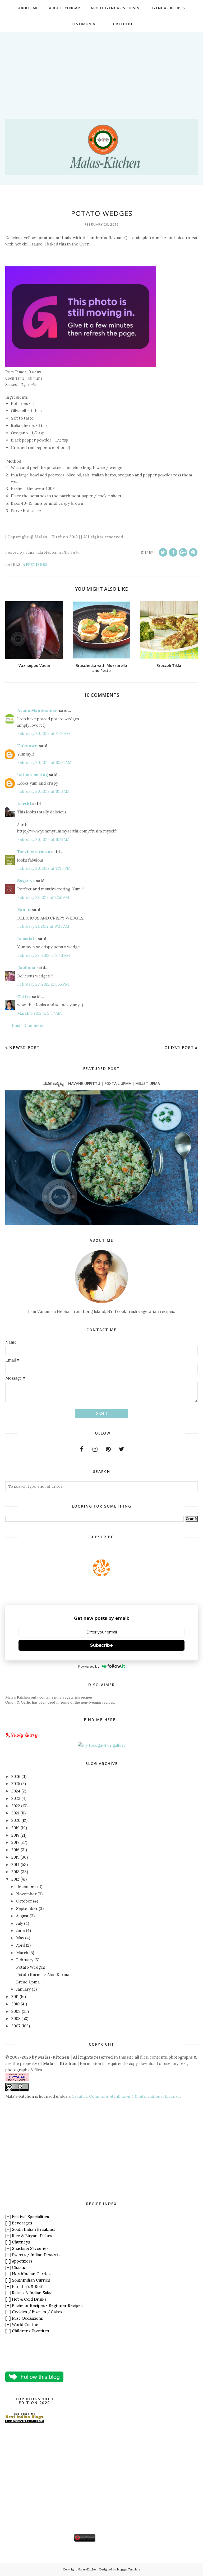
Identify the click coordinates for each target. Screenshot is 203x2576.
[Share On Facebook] (173, 552)
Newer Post (24, 1048)
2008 (16, 2019)
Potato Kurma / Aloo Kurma (43, 1975)
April (20, 1945)
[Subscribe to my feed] (101, 1575)
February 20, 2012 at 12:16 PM (44, 868)
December (26, 1887)
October (24, 1901)
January (23, 1989)
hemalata (27, 939)
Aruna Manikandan (38, 710)
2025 (16, 1784)
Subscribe (101, 1645)
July (20, 1923)
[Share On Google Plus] (183, 552)
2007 (16, 2026)
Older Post (179, 1048)
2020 (16, 1820)
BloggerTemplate (128, 2569)
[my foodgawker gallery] (102, 1745)
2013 (15, 1872)
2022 (16, 1806)
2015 (15, 1857)
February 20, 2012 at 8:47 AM (43, 733)
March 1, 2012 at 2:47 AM (39, 1013)
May (20, 1938)
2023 (16, 1798)
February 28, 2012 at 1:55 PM (43, 984)
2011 (15, 1997)
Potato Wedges (31, 1967)
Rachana (26, 968)
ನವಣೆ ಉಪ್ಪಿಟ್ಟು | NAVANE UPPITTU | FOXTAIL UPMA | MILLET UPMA (102, 1083)
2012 (15, 1879)
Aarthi (24, 804)
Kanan (24, 910)
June (20, 1930)
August (22, 1916)
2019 (15, 1828)
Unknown (27, 746)
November (26, 1894)
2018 (15, 1835)
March (22, 1953)
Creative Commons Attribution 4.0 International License (126, 2096)
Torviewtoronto (34, 852)
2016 (15, 1850)
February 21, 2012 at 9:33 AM (43, 926)
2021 (15, 1813)
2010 (15, 2004)
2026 (16, 1776)
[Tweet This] (163, 552)
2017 (15, 1842)
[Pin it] (193, 552)
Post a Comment (28, 1025)
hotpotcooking (33, 775)
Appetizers (35, 565)
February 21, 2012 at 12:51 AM (43, 897)
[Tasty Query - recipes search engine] (22, 1739)
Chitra (24, 997)
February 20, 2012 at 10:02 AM (44, 763)
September (27, 1908)
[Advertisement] (101, 69)
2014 (15, 1865)
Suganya (26, 881)
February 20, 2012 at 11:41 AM (43, 839)
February (25, 1960)
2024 (16, 1791)
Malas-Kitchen (87, 2569)
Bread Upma (28, 1982)
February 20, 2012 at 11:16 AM (43, 791)
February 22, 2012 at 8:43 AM (43, 955)
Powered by (89, 1666)
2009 (16, 2011)
